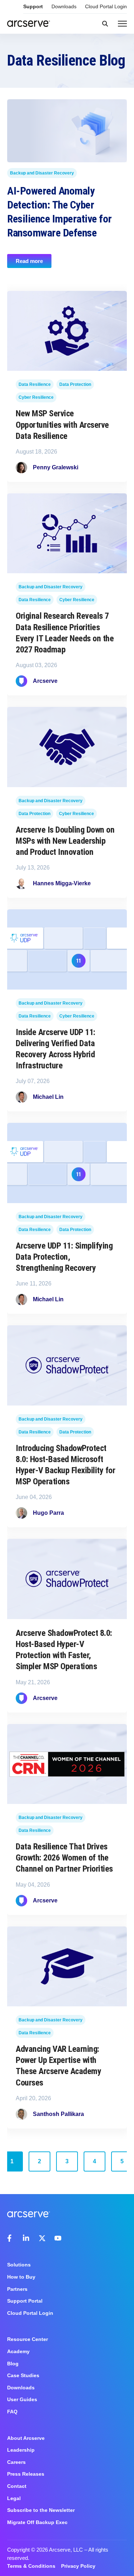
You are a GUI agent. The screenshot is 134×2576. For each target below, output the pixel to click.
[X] (42, 2238)
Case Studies (23, 2375)
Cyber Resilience (36, 397)
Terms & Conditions (31, 2566)
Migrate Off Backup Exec (37, 2522)
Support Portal (25, 2301)
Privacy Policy (78, 2566)
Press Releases (26, 2474)
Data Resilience (35, 384)
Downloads (64, 6)
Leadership (21, 2450)
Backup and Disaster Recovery (42, 173)
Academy (18, 2351)
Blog (13, 2364)
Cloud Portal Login (106, 6)
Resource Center (28, 2339)
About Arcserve (26, 2438)
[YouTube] (58, 2238)
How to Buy (21, 2277)
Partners (17, 2289)
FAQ (12, 2412)
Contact (17, 2486)
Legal (14, 2498)
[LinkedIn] (26, 2238)
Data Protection (75, 384)
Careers (16, 2462)
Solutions (19, 2265)
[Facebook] (11, 2238)
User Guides (22, 2399)
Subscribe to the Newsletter (41, 2510)
